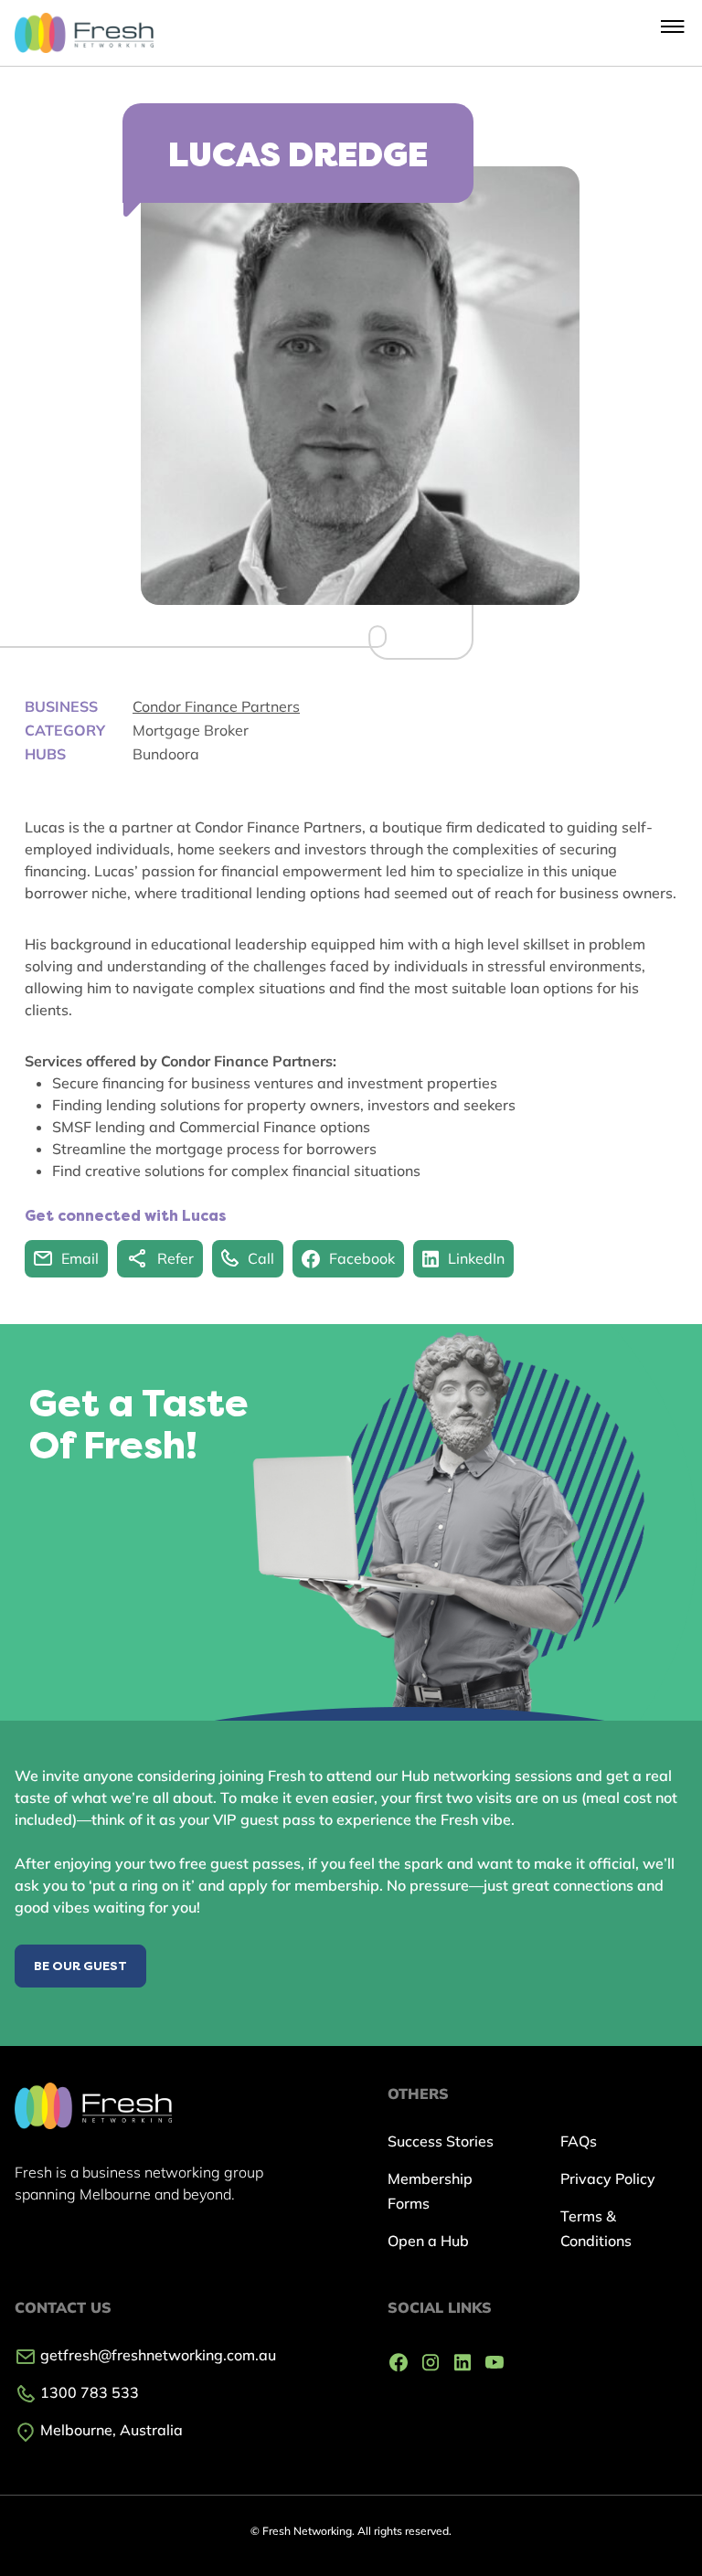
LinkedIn (476, 1258)
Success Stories (441, 2141)
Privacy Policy (608, 2178)
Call (261, 1258)
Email (80, 1258)
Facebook (362, 1258)
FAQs (579, 2141)
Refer (175, 1258)
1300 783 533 (88, 2392)
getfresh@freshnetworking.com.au (156, 2355)
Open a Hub (428, 2241)
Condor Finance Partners (216, 706)
